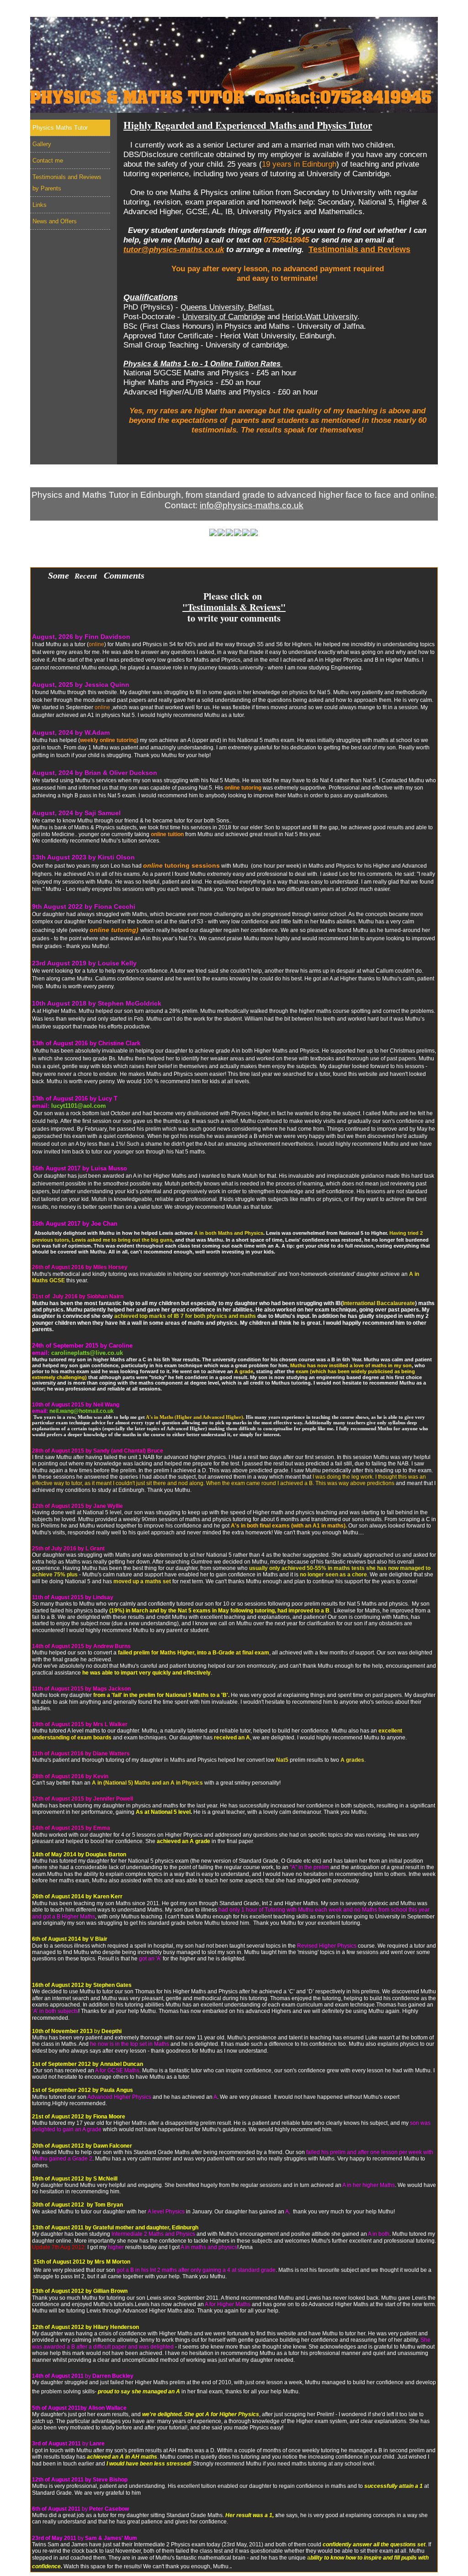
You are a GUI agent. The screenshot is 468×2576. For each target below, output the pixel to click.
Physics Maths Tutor (68, 10)
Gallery (125, 10)
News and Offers (385, 10)
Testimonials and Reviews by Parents (257, 10)
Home (425, 476)
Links (335, 10)
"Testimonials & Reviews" (234, 607)
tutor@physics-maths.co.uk (174, 249)
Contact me (170, 10)
